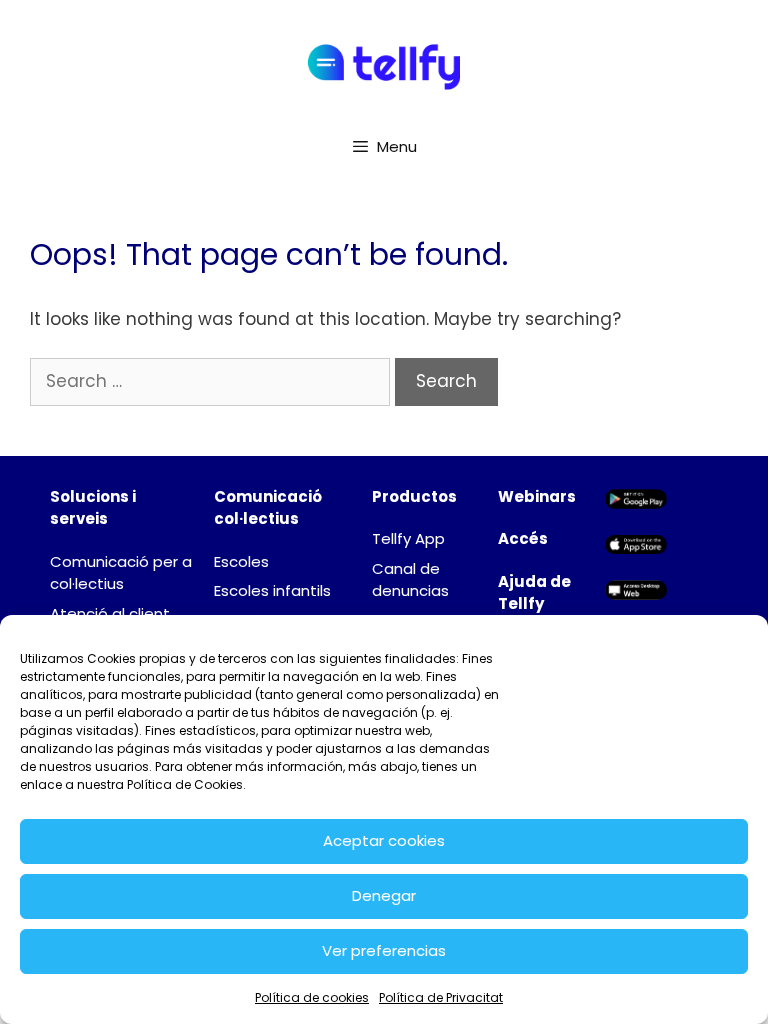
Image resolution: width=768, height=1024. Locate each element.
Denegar (384, 895)
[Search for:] (212, 381)
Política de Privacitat (441, 997)
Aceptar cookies (384, 840)
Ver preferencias (384, 950)
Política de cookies (312, 997)
